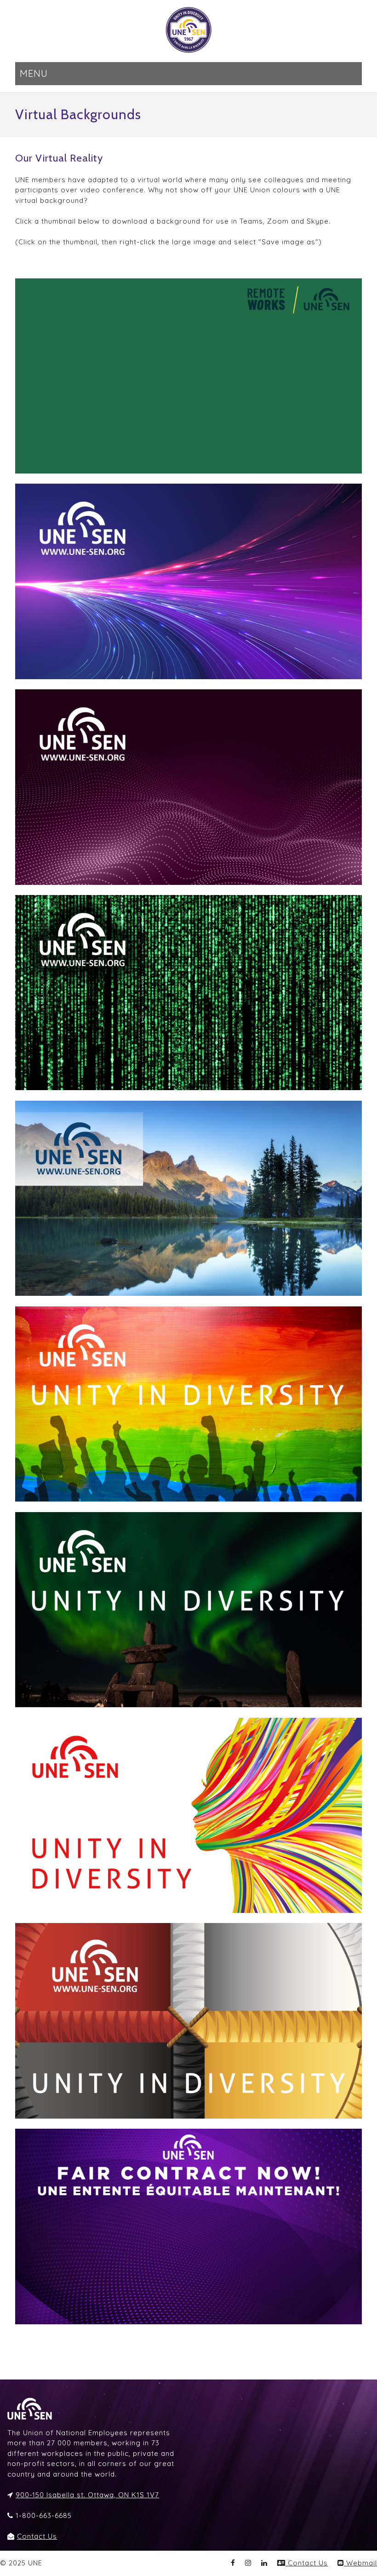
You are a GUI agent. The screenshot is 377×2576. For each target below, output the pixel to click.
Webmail (360, 2563)
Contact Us (37, 2536)
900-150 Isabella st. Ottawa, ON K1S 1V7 (87, 2495)
